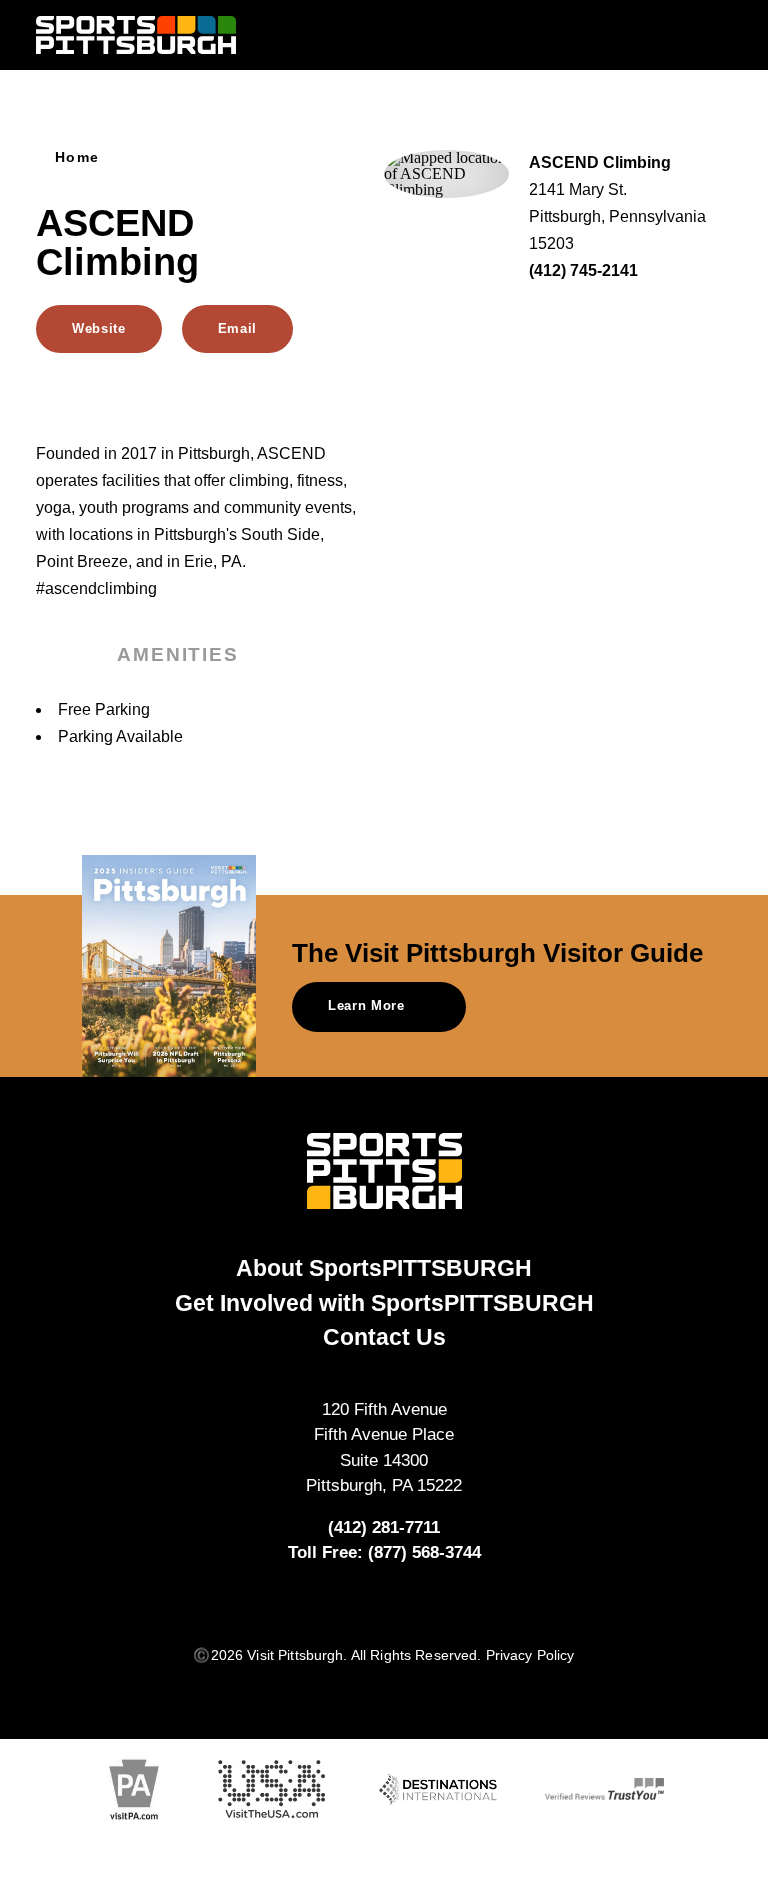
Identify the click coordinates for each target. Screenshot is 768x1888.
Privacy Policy (530, 1655)
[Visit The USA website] (271, 1789)
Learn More (366, 1005)
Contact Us (384, 1337)
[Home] (136, 35)
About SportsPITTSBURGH (384, 1268)
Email (237, 328)
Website (99, 328)
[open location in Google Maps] (446, 172)
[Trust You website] (604, 1789)
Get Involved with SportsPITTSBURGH (384, 1303)
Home (77, 158)
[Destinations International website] (438, 1789)
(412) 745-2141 (583, 270)
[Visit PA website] (134, 1789)
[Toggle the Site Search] (679, 34)
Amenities (178, 654)
